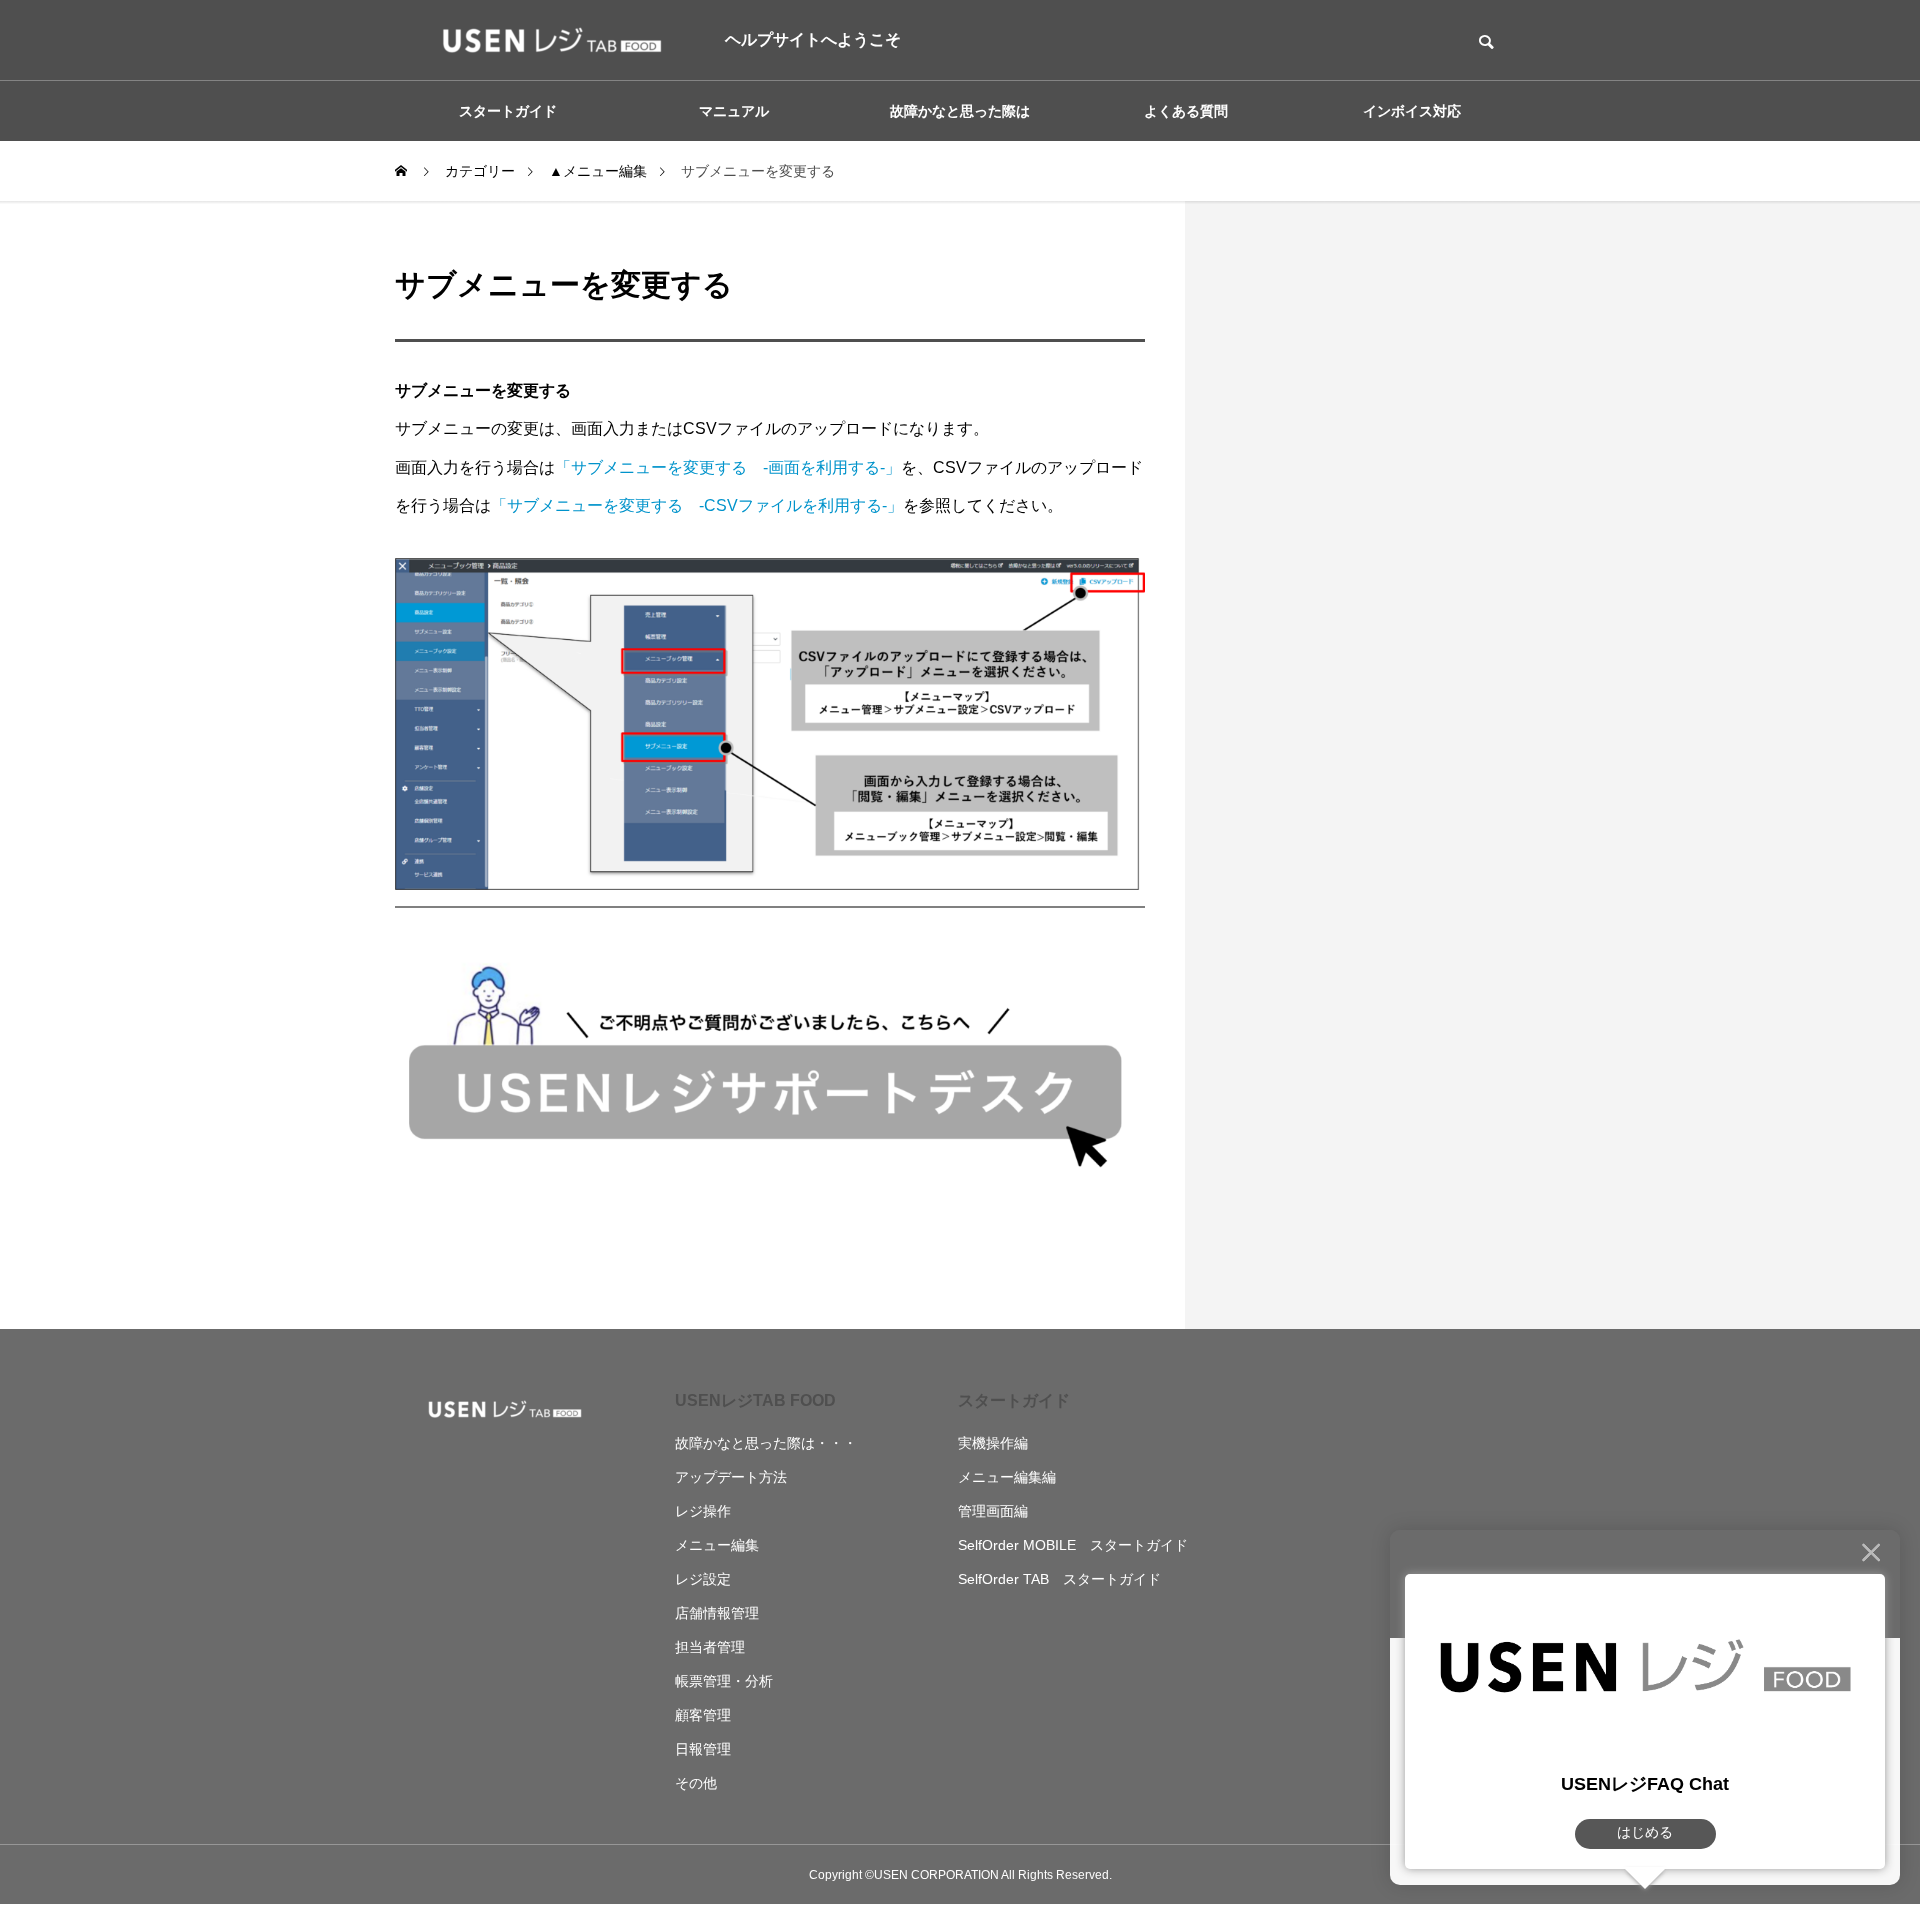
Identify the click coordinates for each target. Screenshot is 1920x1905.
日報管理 (703, 1749)
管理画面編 (993, 1511)
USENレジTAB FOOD (755, 1400)
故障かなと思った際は (960, 111)
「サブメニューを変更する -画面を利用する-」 (728, 467)
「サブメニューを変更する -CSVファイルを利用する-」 (697, 505)
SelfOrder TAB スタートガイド (1059, 1579)
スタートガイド (1014, 1400)
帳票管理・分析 (724, 1681)
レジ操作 (703, 1511)
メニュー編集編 (1007, 1477)
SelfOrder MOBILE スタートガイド (1073, 1545)
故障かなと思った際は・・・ (766, 1443)
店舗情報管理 (717, 1613)
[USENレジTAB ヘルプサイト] (545, 40)
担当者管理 (710, 1647)
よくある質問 (1186, 111)
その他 (696, 1783)
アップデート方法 (731, 1477)
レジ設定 (703, 1579)
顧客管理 (703, 1715)
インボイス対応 (1412, 111)
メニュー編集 (717, 1545)
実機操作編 (993, 1443)
